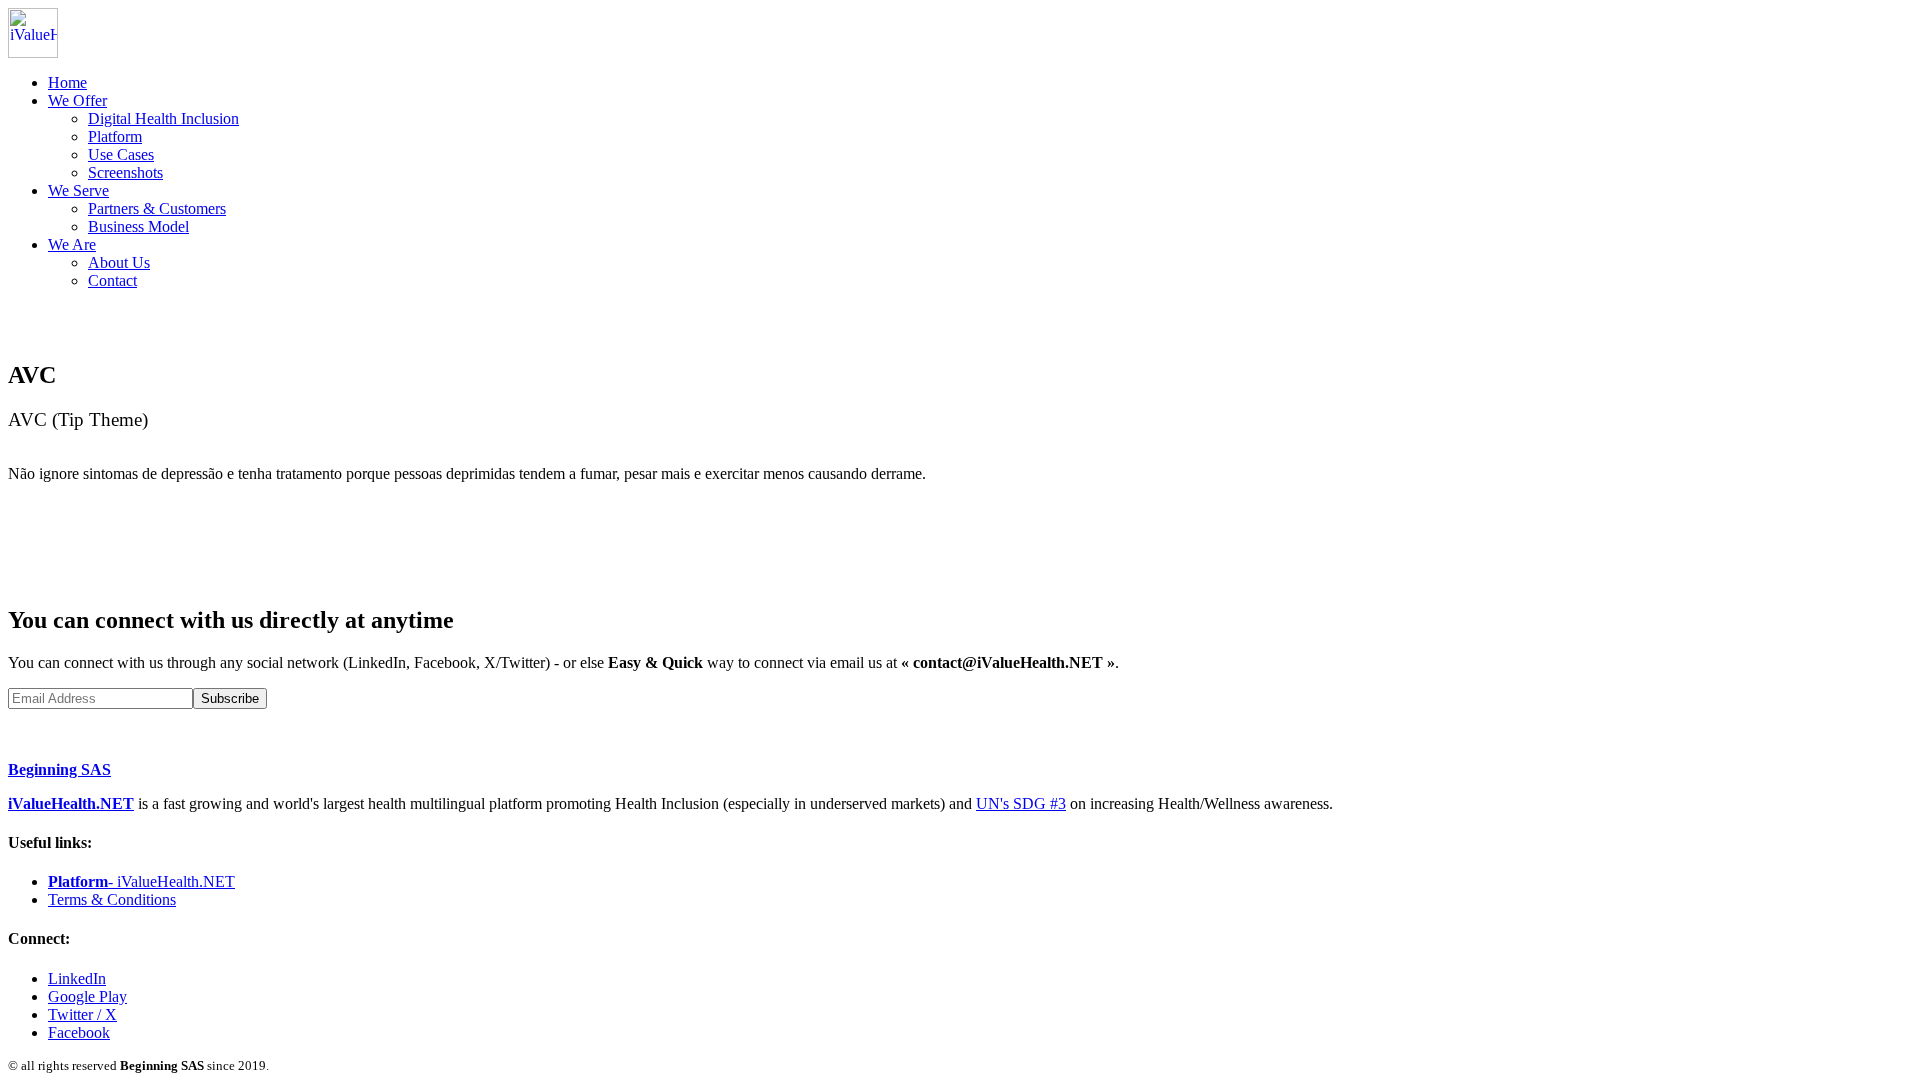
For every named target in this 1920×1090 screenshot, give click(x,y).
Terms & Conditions (112, 899)
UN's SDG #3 (1021, 803)
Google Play (87, 996)
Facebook (79, 1032)
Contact (112, 280)
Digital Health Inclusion (163, 118)
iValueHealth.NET (71, 803)
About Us (119, 262)
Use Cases (121, 154)
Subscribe (230, 698)
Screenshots (125, 172)
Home (67, 82)
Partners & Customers (157, 208)
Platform (115, 136)
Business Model (138, 226)
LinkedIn (77, 978)
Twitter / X (82, 1014)
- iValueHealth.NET (141, 881)
